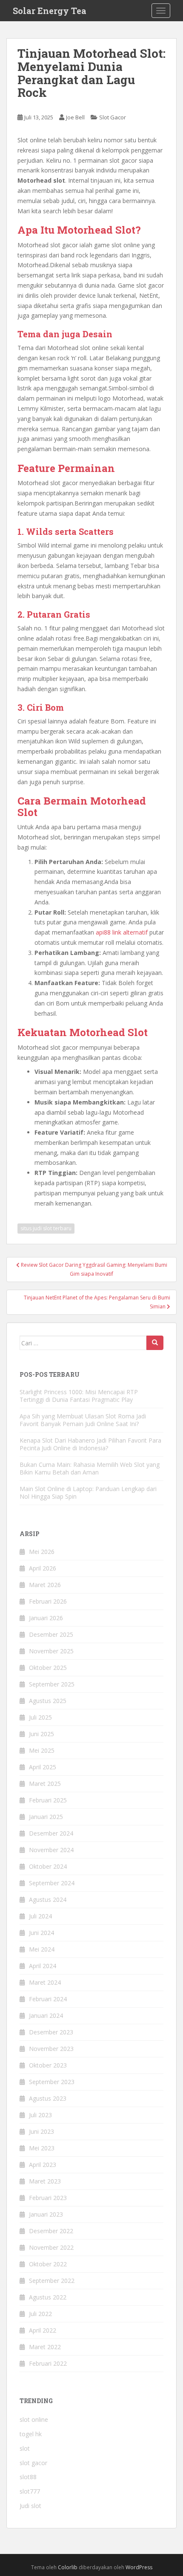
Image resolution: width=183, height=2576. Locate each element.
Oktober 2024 (48, 1866)
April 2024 (43, 1966)
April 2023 (43, 2165)
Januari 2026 (46, 1618)
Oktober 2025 (48, 1668)
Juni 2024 (41, 1933)
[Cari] (155, 1343)
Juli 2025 (40, 1717)
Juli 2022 (40, 2314)
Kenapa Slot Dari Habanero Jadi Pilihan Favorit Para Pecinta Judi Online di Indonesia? (90, 1444)
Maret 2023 (45, 2181)
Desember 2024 (51, 1833)
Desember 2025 (51, 1634)
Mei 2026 (42, 1552)
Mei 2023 (42, 2148)
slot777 (30, 2491)
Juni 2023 (41, 2131)
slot (25, 2448)
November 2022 (51, 2247)
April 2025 (43, 1767)
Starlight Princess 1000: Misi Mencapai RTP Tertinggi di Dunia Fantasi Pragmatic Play (79, 1396)
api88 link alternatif (122, 932)
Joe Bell (75, 117)
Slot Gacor (113, 117)
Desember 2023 (51, 2032)
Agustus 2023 (48, 2098)
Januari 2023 (46, 2214)
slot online (34, 2419)
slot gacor (33, 2463)
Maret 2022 (45, 2347)
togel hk (31, 2434)
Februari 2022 (48, 2363)
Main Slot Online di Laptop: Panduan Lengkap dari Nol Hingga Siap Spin (88, 1493)
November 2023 (51, 2049)
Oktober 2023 (48, 2065)
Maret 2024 (45, 1982)
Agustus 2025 (48, 1701)
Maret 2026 (45, 1585)
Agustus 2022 (48, 2297)
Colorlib (68, 2567)
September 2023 (52, 2082)
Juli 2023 (40, 2115)
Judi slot (30, 2506)
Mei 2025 (42, 1750)
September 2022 (52, 2281)
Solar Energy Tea (50, 11)
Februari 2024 (48, 1999)
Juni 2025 (41, 1734)
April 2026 (43, 1568)
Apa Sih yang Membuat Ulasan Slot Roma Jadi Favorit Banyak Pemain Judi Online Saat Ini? (83, 1420)
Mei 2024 (42, 1949)
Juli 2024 (40, 1916)
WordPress (139, 2567)
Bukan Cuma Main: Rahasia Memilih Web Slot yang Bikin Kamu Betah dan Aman (90, 1468)
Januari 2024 (46, 2015)
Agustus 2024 (48, 1900)
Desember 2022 (51, 2231)
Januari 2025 (46, 1817)
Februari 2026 (48, 1601)
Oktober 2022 (48, 2264)
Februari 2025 (48, 1800)
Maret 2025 (45, 1784)
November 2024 (51, 1850)
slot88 (28, 2477)
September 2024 (52, 1883)
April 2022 (43, 2330)
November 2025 (51, 1651)
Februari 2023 (48, 2198)
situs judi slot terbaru (46, 1228)
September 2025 (52, 1684)
